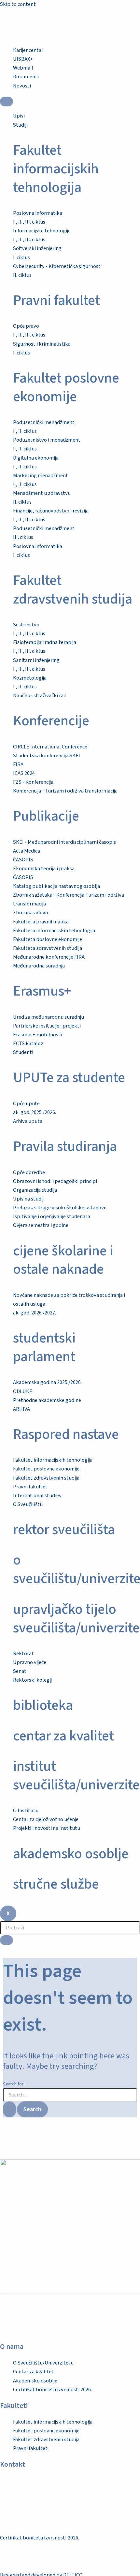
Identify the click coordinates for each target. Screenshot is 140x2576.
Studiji (20, 125)
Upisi (19, 116)
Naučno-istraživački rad (40, 696)
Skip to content (18, 4)
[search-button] (7, 1940)
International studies (37, 1496)
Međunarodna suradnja (39, 966)
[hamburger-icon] (7, 102)
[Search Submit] (9, 2109)
